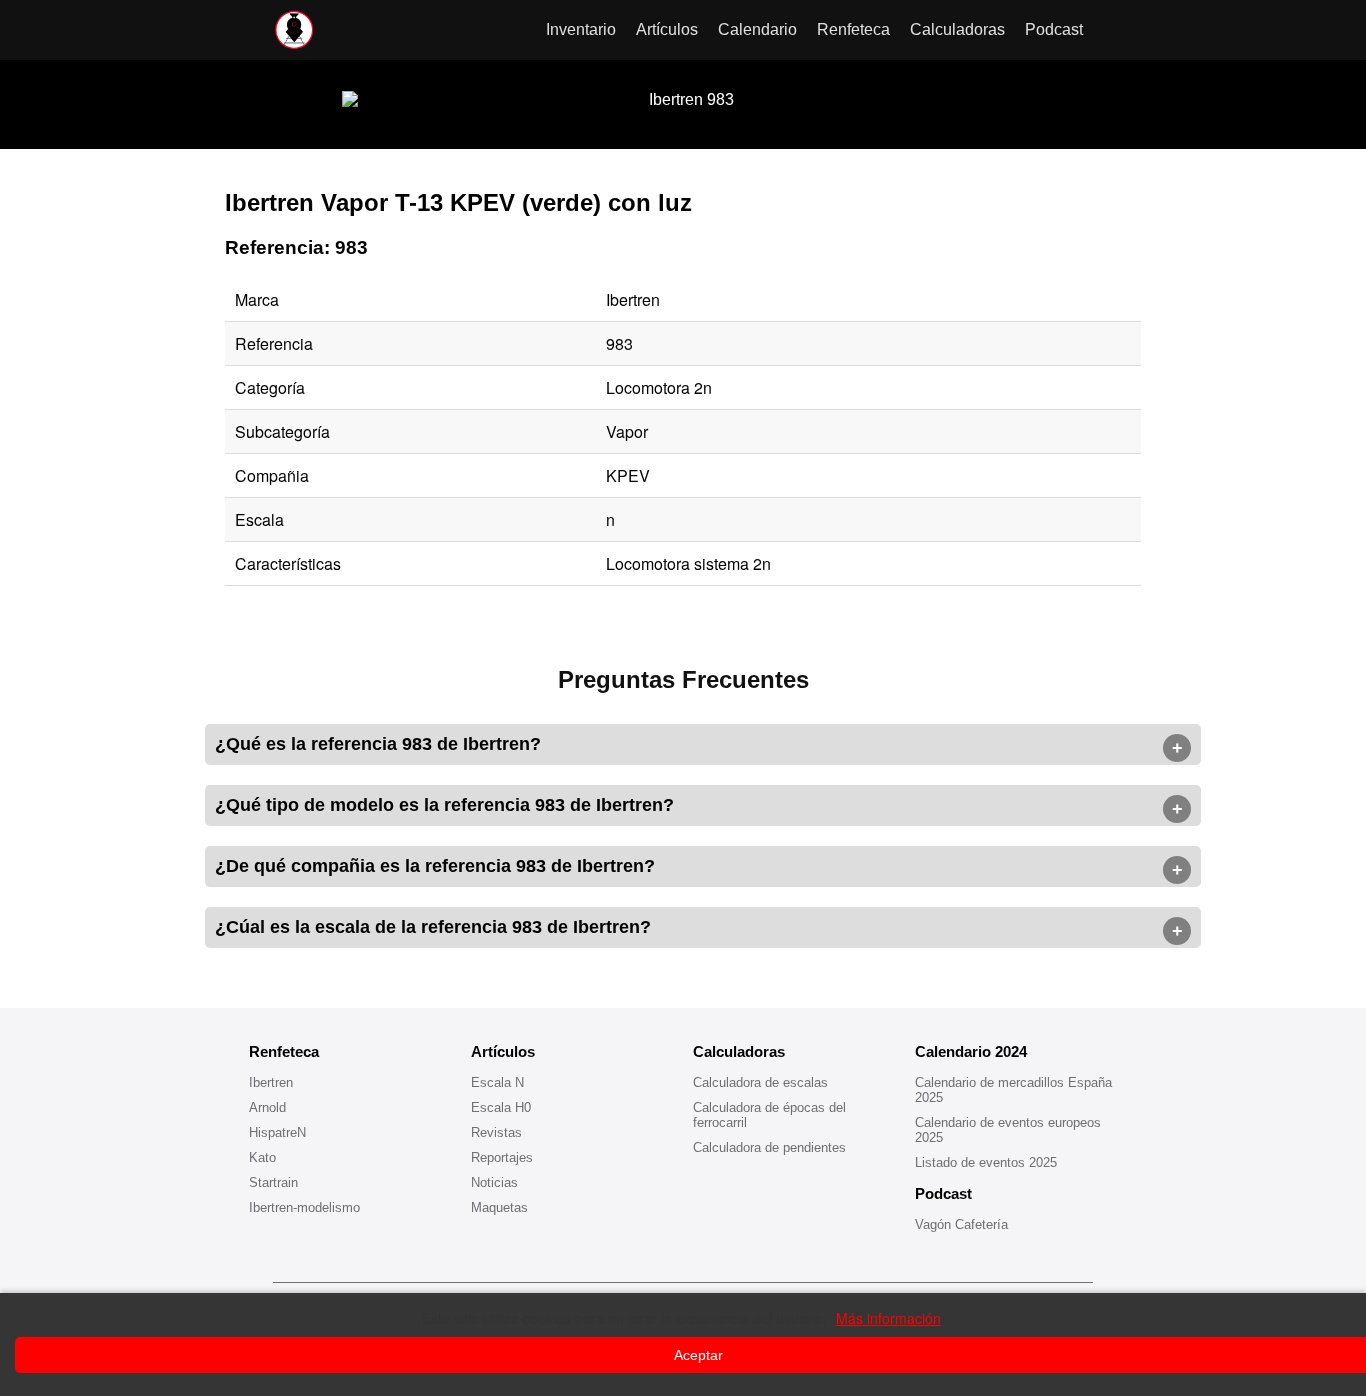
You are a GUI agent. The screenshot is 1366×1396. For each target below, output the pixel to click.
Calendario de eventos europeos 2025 (1008, 1130)
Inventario (581, 29)
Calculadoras (957, 29)
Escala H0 (501, 1107)
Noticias (494, 1182)
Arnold (267, 1107)
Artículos (667, 29)
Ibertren (271, 1082)
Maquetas (499, 1207)
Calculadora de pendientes (769, 1147)
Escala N (497, 1082)
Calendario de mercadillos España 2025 (1013, 1090)
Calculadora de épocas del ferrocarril (769, 1115)
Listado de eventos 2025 (986, 1162)
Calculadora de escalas (760, 1082)
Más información (888, 1318)
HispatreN (277, 1132)
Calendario (757, 29)
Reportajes (502, 1157)
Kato (262, 1157)
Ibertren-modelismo (304, 1207)
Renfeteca (853, 29)
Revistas (496, 1132)
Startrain (273, 1182)
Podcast (1054, 29)
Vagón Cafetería (961, 1224)
